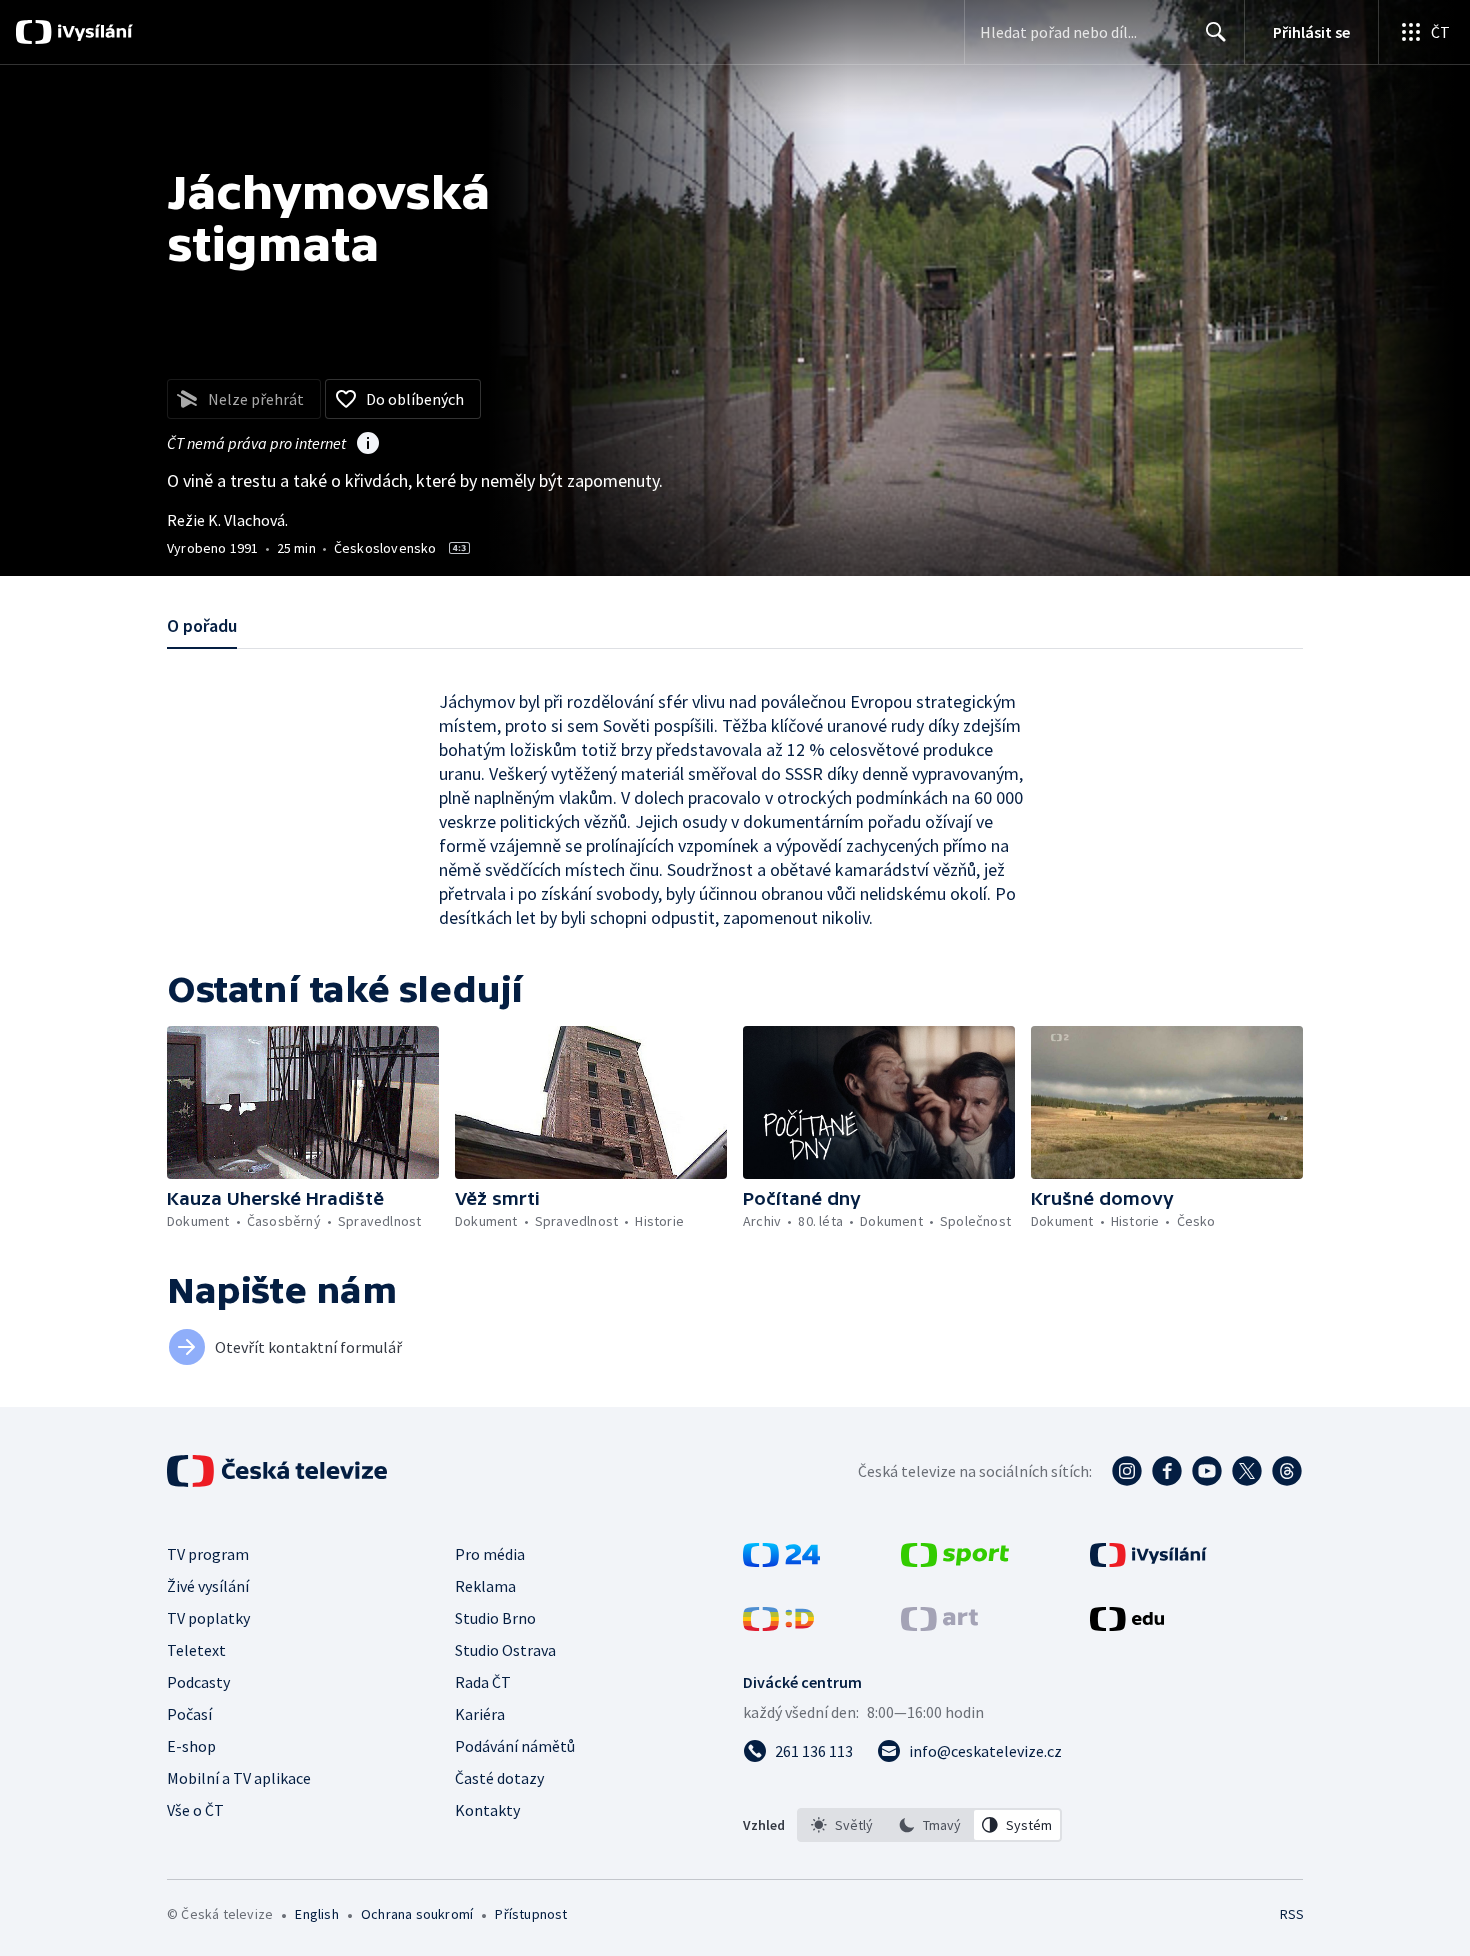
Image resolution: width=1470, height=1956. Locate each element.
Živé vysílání (208, 1586)
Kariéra (480, 1714)
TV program (208, 1554)
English (316, 1914)
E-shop (191, 1746)
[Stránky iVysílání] (1148, 1561)
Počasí (189, 1714)
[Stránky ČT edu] (1127, 1625)
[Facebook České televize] (1167, 1471)
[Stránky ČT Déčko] (778, 1625)
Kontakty (487, 1810)
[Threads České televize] (1287, 1471)
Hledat (1216, 32)
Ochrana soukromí (417, 1914)
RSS (1292, 1914)
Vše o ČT (195, 1810)
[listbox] (929, 1825)
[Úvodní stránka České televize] (279, 1471)
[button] (303, 1102)
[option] (842, 1825)
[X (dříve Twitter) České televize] (1247, 1471)
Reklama (485, 1586)
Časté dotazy (499, 1778)
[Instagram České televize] (1127, 1471)
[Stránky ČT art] (939, 1625)
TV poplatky (208, 1618)
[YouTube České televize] (1207, 1471)
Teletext (196, 1650)
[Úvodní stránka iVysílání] (92, 32)
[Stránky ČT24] (781, 1561)
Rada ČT (483, 1682)
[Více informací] (368, 445)
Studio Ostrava (505, 1650)
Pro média (490, 1554)
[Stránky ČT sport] (955, 1561)
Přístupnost (531, 1914)
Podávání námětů (515, 1746)
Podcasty (198, 1682)
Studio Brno (495, 1618)
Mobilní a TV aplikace (239, 1778)
